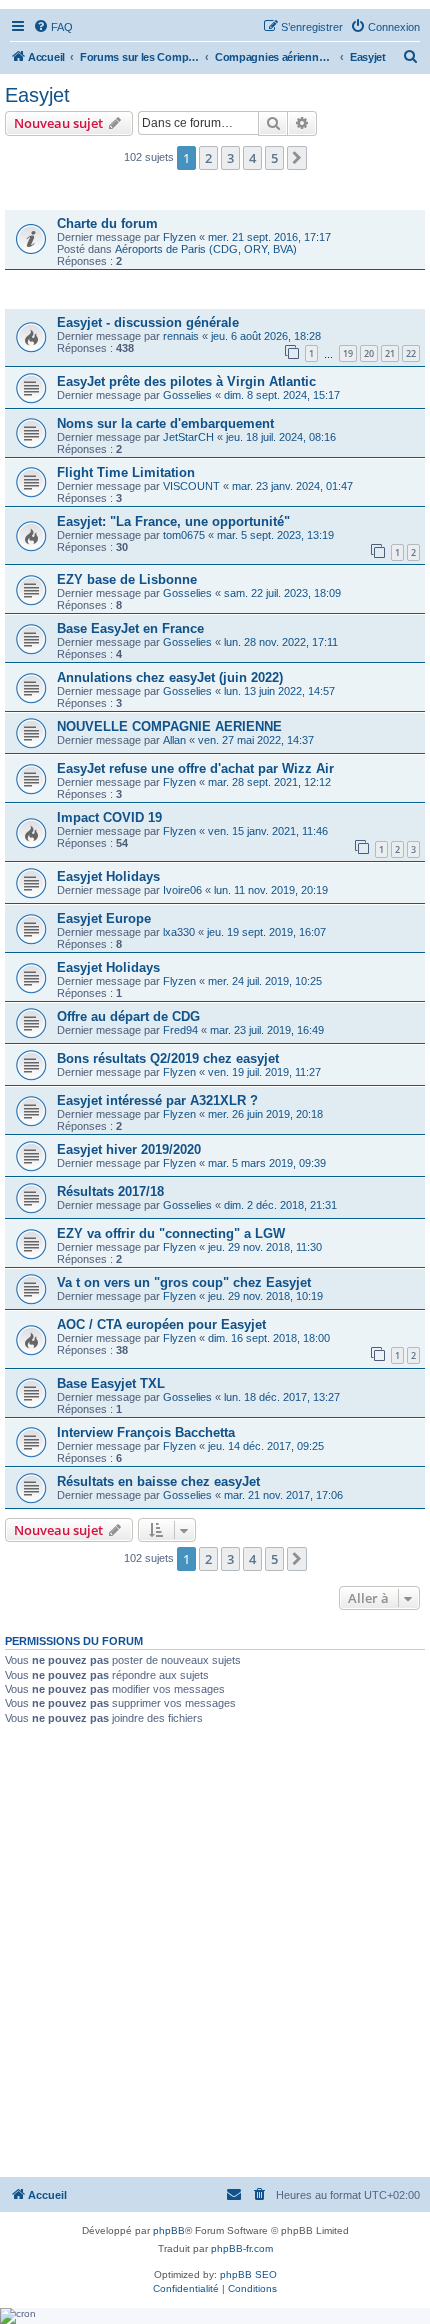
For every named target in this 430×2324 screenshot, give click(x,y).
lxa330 (179, 932)
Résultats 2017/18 (110, 1191)
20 (369, 353)
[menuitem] (53, 27)
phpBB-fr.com (242, 2248)
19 (348, 353)
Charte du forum (107, 223)
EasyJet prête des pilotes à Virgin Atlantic (186, 381)
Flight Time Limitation (126, 472)
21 (390, 353)
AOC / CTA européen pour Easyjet (161, 1324)
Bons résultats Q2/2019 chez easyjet (168, 1058)
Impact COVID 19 (109, 817)
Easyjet (37, 95)
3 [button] (230, 158)
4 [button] (252, 158)
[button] (297, 158)
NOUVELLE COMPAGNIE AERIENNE (169, 726)
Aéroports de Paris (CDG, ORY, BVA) (206, 249)
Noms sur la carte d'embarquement (165, 423)
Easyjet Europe (104, 918)
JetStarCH (188, 437)
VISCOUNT (191, 486)
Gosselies (187, 395)
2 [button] (208, 158)
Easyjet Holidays (108, 876)
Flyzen (179, 237)
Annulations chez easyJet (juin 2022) (170, 677)
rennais (181, 336)
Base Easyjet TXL (111, 1383)
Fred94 (180, 1030)
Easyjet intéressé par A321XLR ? (157, 1100)
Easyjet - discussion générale (148, 322)
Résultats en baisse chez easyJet (158, 1481)
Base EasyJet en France (130, 628)
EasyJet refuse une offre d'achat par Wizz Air (195, 768)
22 (411, 353)
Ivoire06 (182, 890)
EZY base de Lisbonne (127, 579)
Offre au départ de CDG (128, 1016)
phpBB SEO (248, 2274)
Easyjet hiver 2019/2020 (129, 1149)
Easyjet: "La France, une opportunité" (173, 521)
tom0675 (184, 535)
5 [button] (274, 158)
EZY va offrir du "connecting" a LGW (171, 1233)
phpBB (169, 2230)
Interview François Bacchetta (146, 1432)
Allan (174, 740)
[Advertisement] (215, 1950)
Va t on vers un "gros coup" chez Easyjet (184, 1282)
